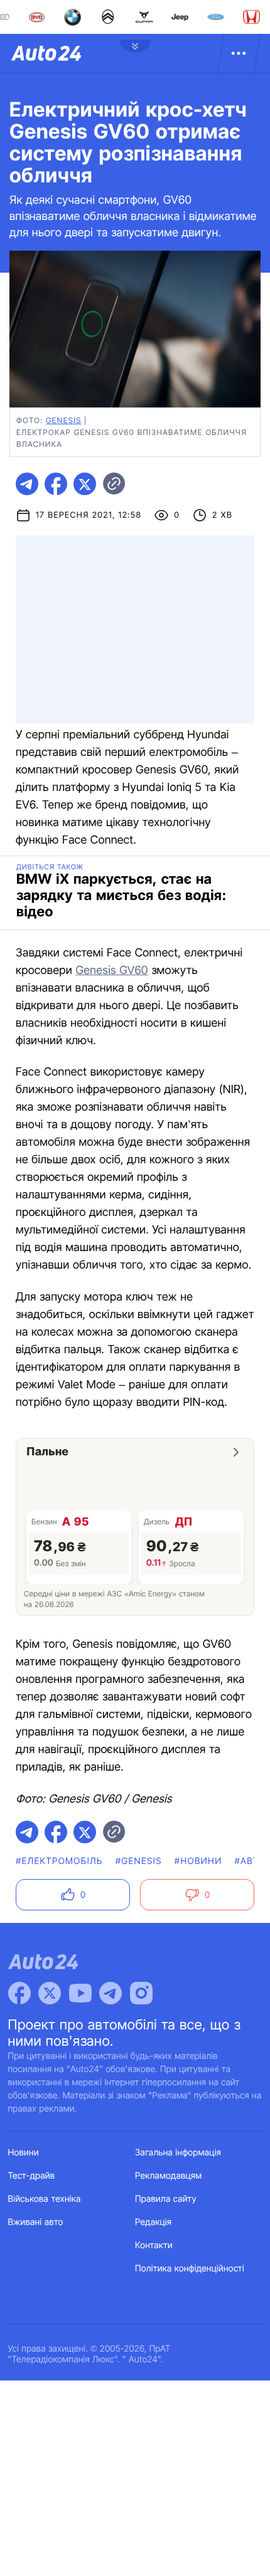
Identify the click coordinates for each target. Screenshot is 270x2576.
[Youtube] (80, 1993)
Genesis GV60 (111, 971)
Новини (24, 2153)
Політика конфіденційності (190, 2269)
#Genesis (139, 1861)
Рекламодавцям (169, 2176)
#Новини (198, 1861)
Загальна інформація (178, 2153)
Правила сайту (166, 2199)
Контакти (154, 2245)
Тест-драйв (32, 2176)
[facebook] (56, 484)
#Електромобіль (59, 1861)
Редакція (153, 2222)
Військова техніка (45, 2199)
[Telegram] (111, 1993)
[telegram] (27, 484)
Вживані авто (36, 2222)
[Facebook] (19, 1993)
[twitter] (85, 484)
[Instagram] (141, 1993)
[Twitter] (50, 1993)
